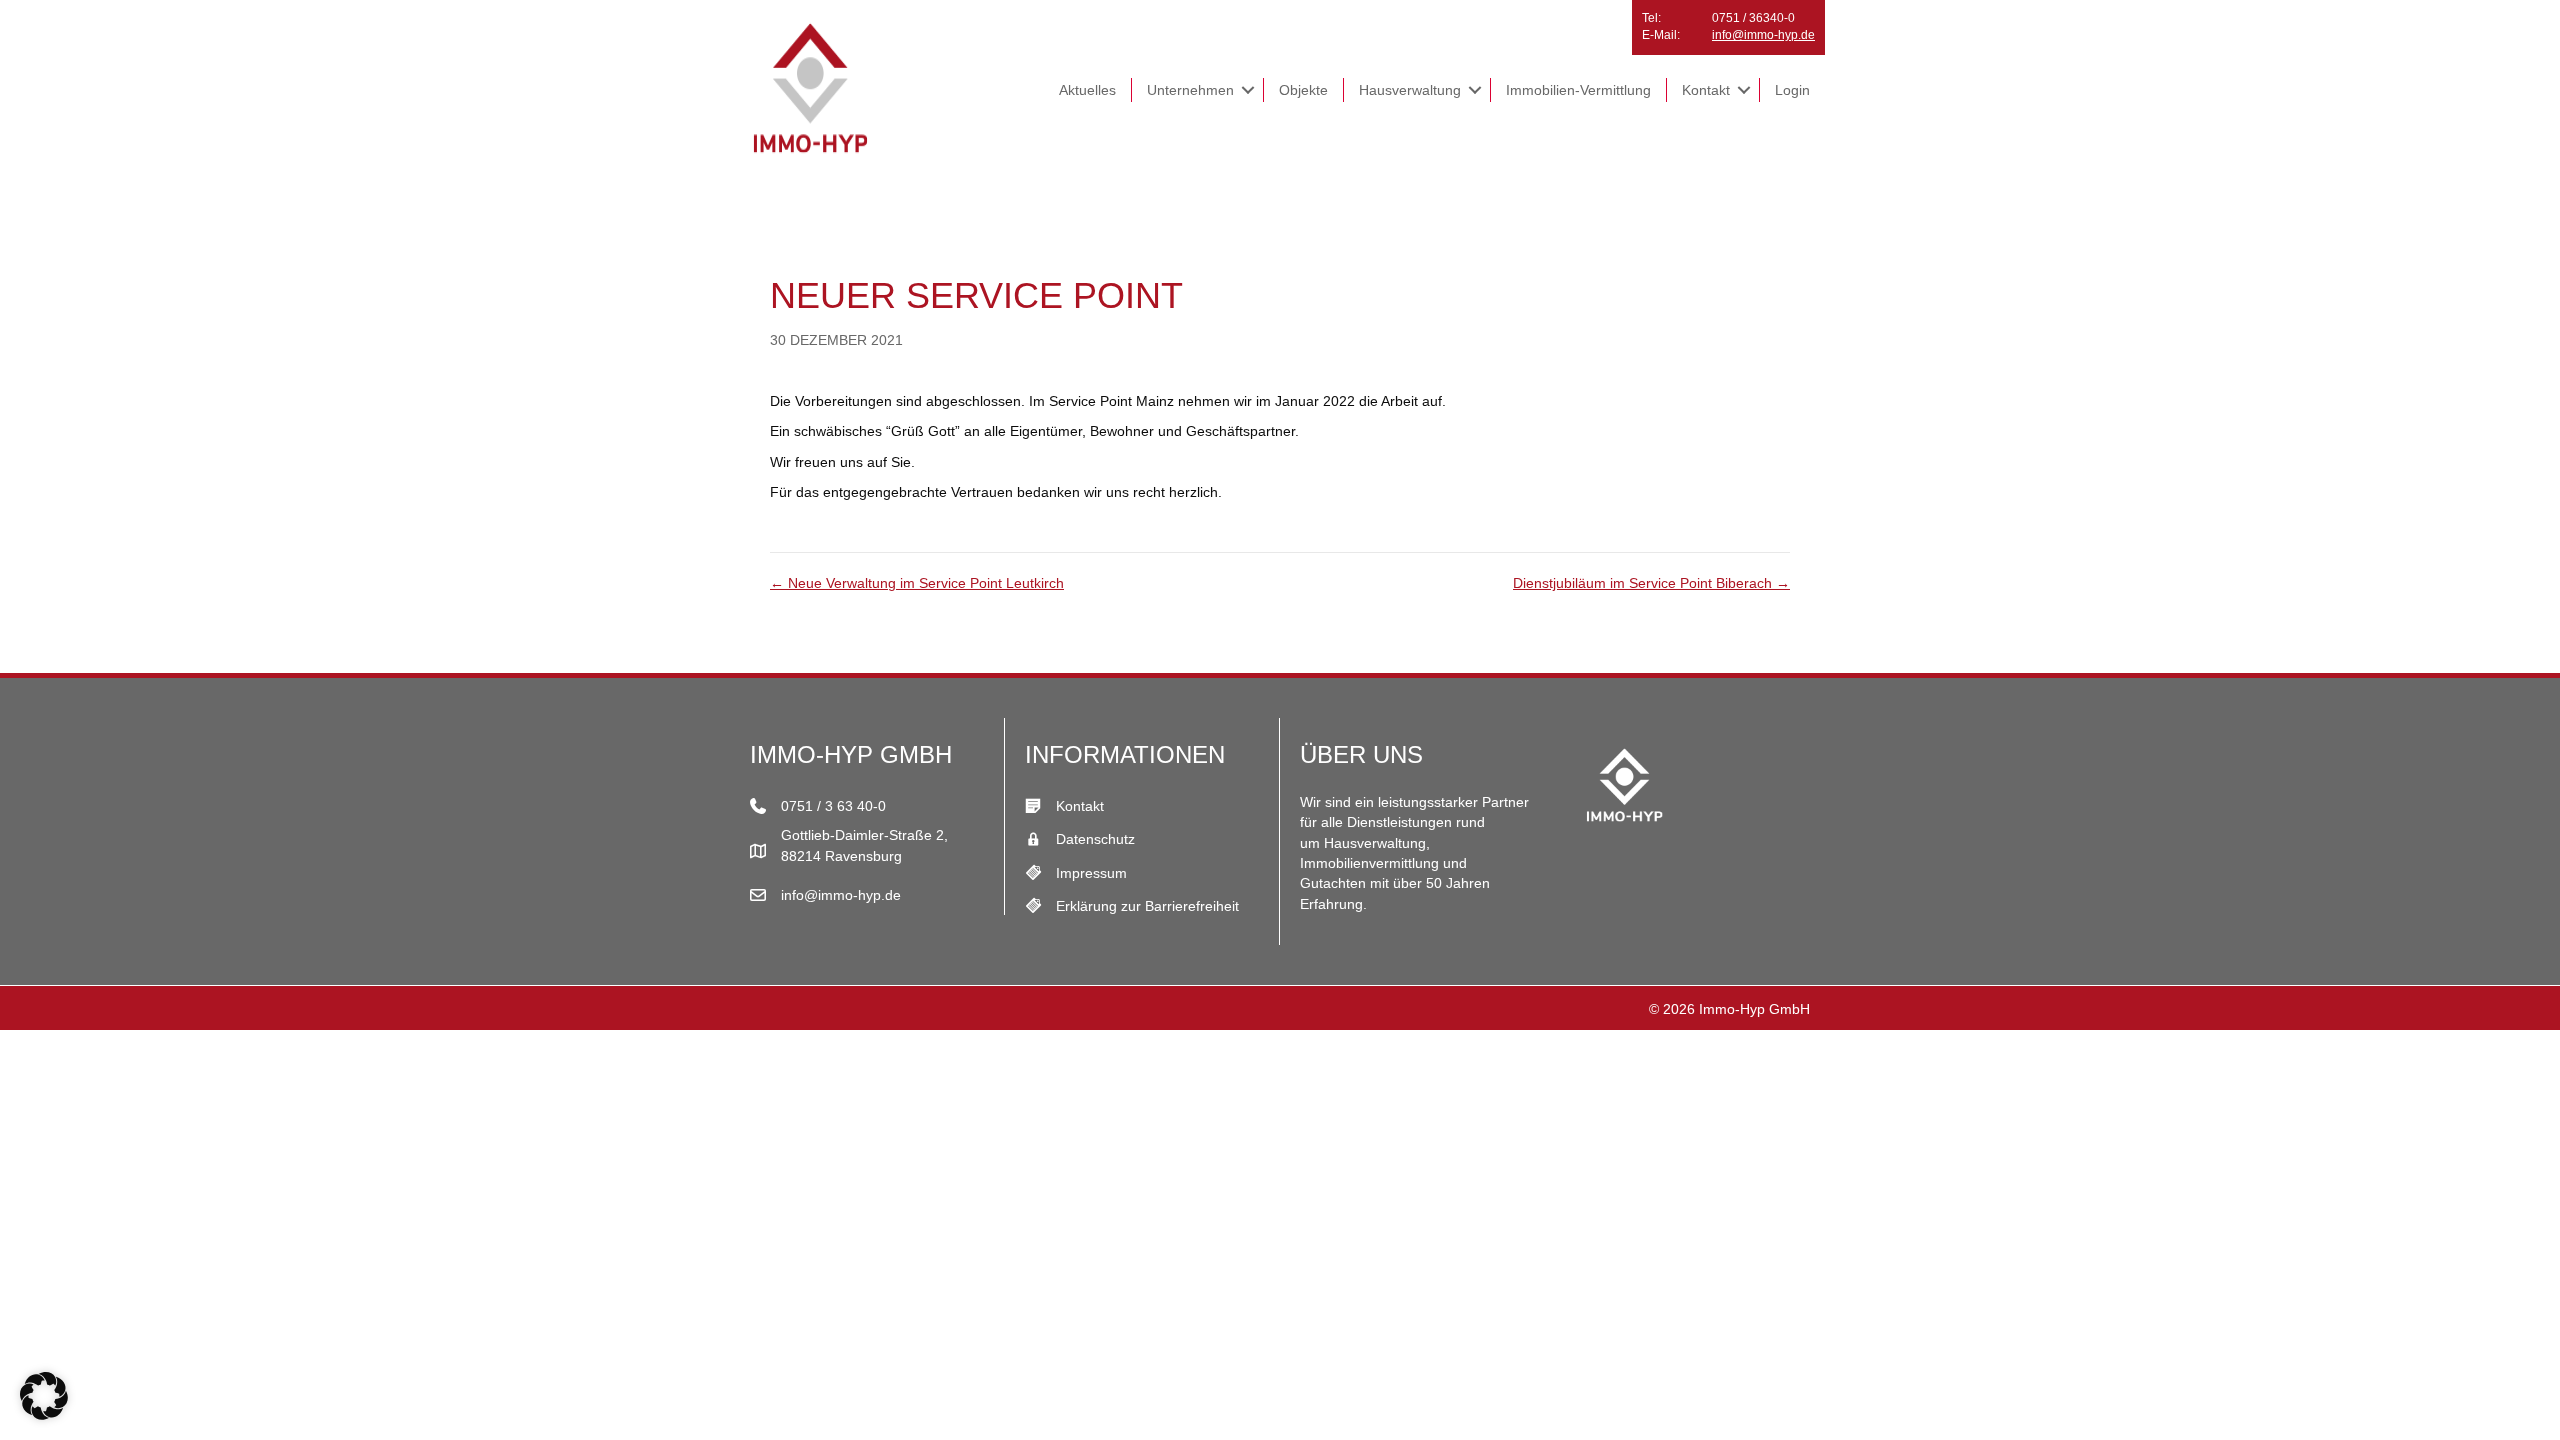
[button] (1248, 90)
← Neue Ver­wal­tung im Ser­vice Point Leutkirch (917, 583)
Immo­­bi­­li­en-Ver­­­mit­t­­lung (1578, 90)
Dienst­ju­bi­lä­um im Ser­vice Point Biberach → (1651, 583)
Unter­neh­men (1190, 90)
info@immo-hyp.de (1763, 35)
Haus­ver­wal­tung (1410, 90)
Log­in (1792, 90)
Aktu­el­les (1087, 90)
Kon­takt (1706, 90)
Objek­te (1303, 90)
